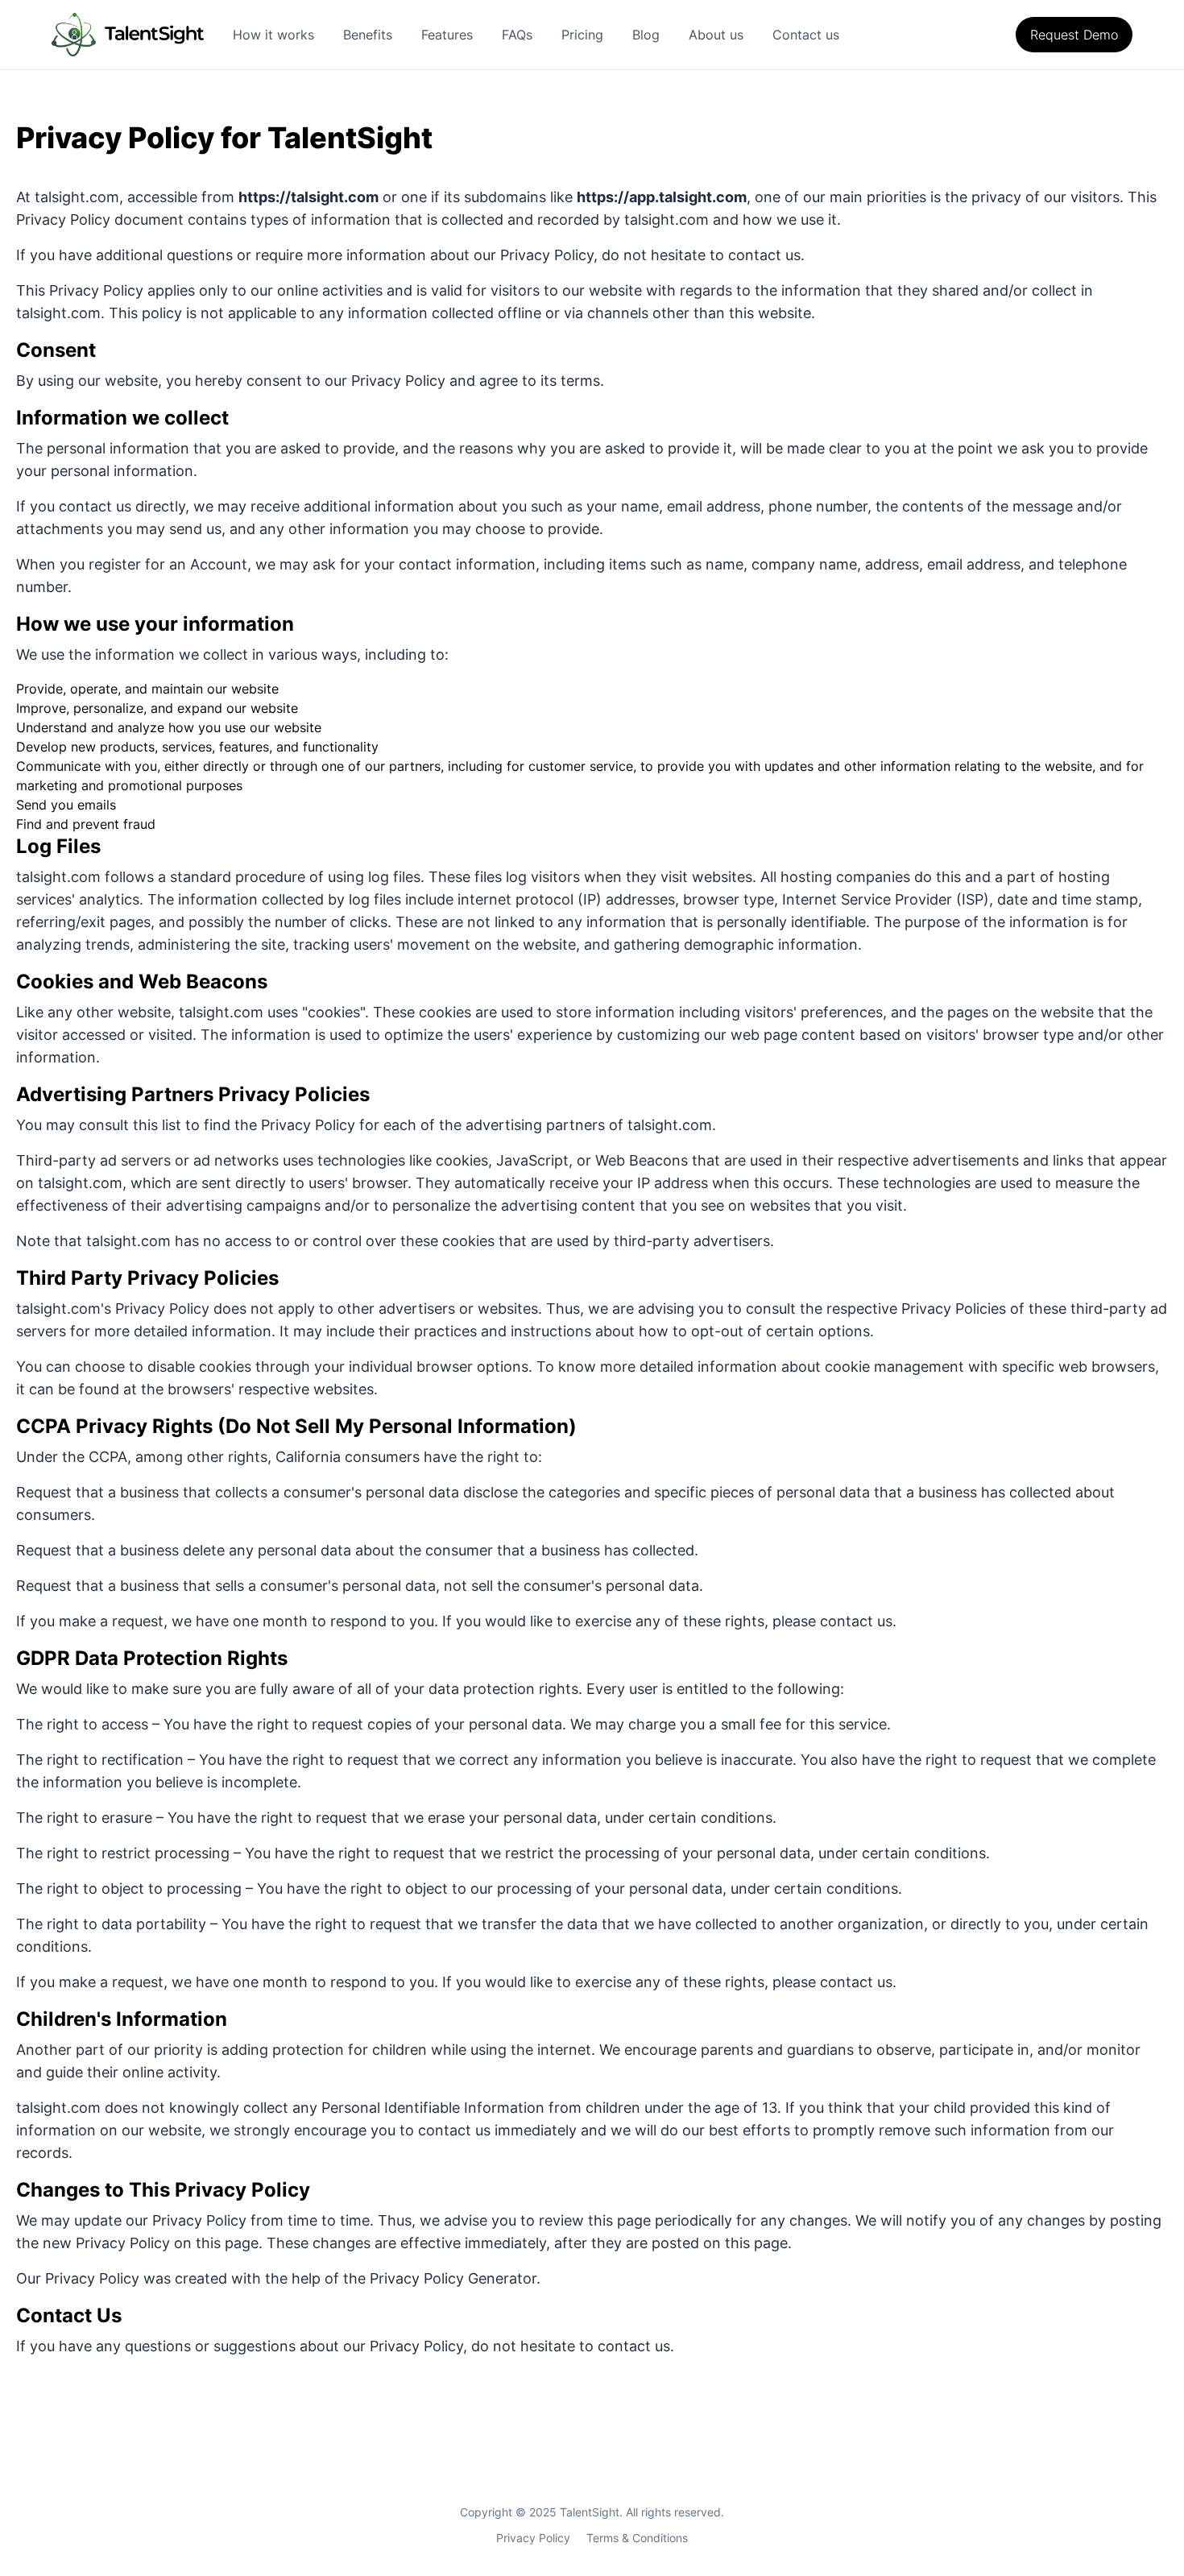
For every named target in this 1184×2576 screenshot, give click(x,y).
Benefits (368, 35)
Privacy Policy (533, 2538)
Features (447, 35)
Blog (646, 35)
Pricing (582, 35)
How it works (273, 35)
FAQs (517, 35)
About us (716, 35)
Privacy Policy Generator (453, 2278)
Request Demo (1074, 35)
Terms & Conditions (637, 2538)
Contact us (806, 35)
